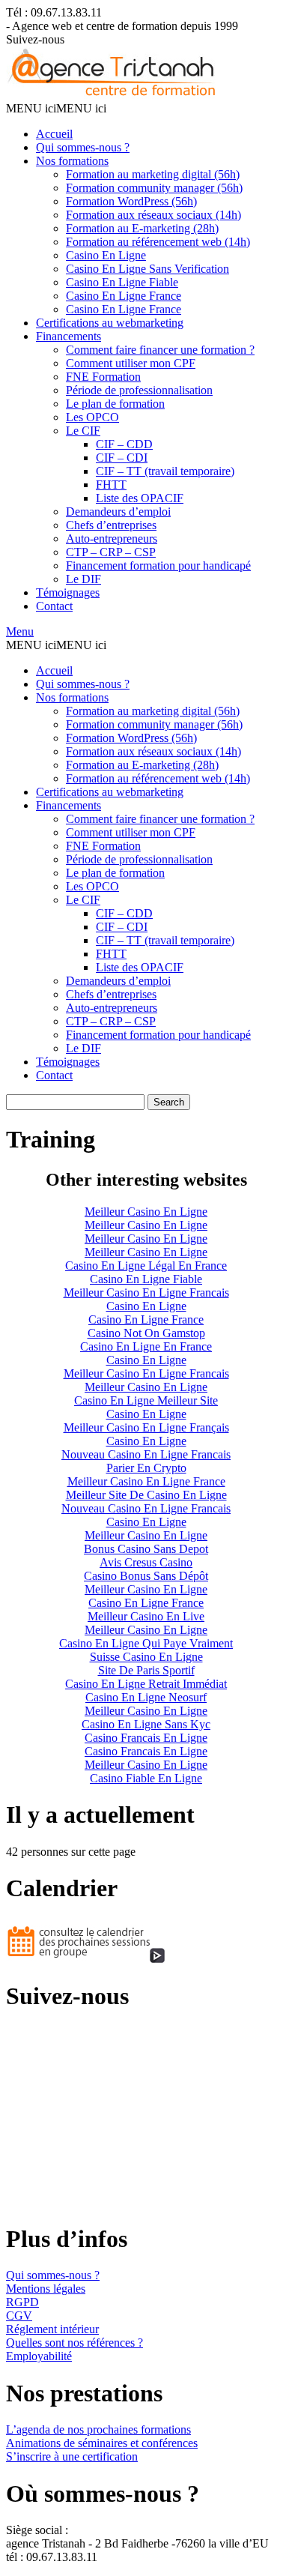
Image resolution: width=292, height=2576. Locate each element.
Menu (20, 631)
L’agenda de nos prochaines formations (98, 2429)
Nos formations (72, 161)
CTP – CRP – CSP (111, 552)
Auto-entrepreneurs (112, 539)
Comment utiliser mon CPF (131, 363)
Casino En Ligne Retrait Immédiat (146, 1684)
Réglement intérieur (52, 2329)
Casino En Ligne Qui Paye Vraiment (146, 1643)
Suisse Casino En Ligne (146, 1657)
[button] (56, 108)
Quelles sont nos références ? (74, 2343)
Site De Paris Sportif (146, 1670)
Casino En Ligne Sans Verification (147, 269)
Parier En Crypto (146, 1468)
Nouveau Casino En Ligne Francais (146, 1454)
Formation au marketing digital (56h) (153, 174)
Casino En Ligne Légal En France (146, 1266)
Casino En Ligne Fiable (122, 282)
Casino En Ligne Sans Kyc (146, 1724)
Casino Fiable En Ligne (146, 1778)
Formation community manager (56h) (154, 188)
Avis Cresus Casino (146, 1562)
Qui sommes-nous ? (83, 147)
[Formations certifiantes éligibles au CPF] (113, 95)
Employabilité (39, 2356)
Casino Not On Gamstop (146, 1333)
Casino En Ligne (106, 255)
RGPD (22, 2302)
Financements (69, 336)
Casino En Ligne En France (146, 1346)
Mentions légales (46, 2289)
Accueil (54, 134)
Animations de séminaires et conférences (102, 2443)
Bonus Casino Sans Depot (146, 1549)
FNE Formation (103, 377)
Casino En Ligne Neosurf (146, 1697)
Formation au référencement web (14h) (158, 242)
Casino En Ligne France (124, 296)
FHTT (111, 485)
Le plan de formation (115, 404)
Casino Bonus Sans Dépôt (146, 1576)
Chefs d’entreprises (111, 525)
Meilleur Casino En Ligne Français (146, 1427)
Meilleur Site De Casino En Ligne (146, 1495)
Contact (54, 606)
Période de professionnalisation (139, 390)
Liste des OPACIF (140, 498)
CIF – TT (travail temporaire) (165, 471)
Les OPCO (92, 417)
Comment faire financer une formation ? (160, 350)
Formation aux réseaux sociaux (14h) (153, 215)
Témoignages (68, 592)
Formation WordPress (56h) (131, 201)
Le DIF (83, 579)
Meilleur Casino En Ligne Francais (146, 1292)
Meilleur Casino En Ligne (146, 1212)
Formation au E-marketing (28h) (142, 228)
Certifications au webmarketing (110, 323)
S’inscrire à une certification (72, 2456)
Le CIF (83, 431)
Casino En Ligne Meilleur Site (146, 1400)
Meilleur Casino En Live (146, 1616)
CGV (19, 2316)
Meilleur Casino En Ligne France (146, 1481)
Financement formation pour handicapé (158, 565)
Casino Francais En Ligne (146, 1738)
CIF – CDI (122, 458)
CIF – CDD (124, 444)
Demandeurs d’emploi (118, 512)
